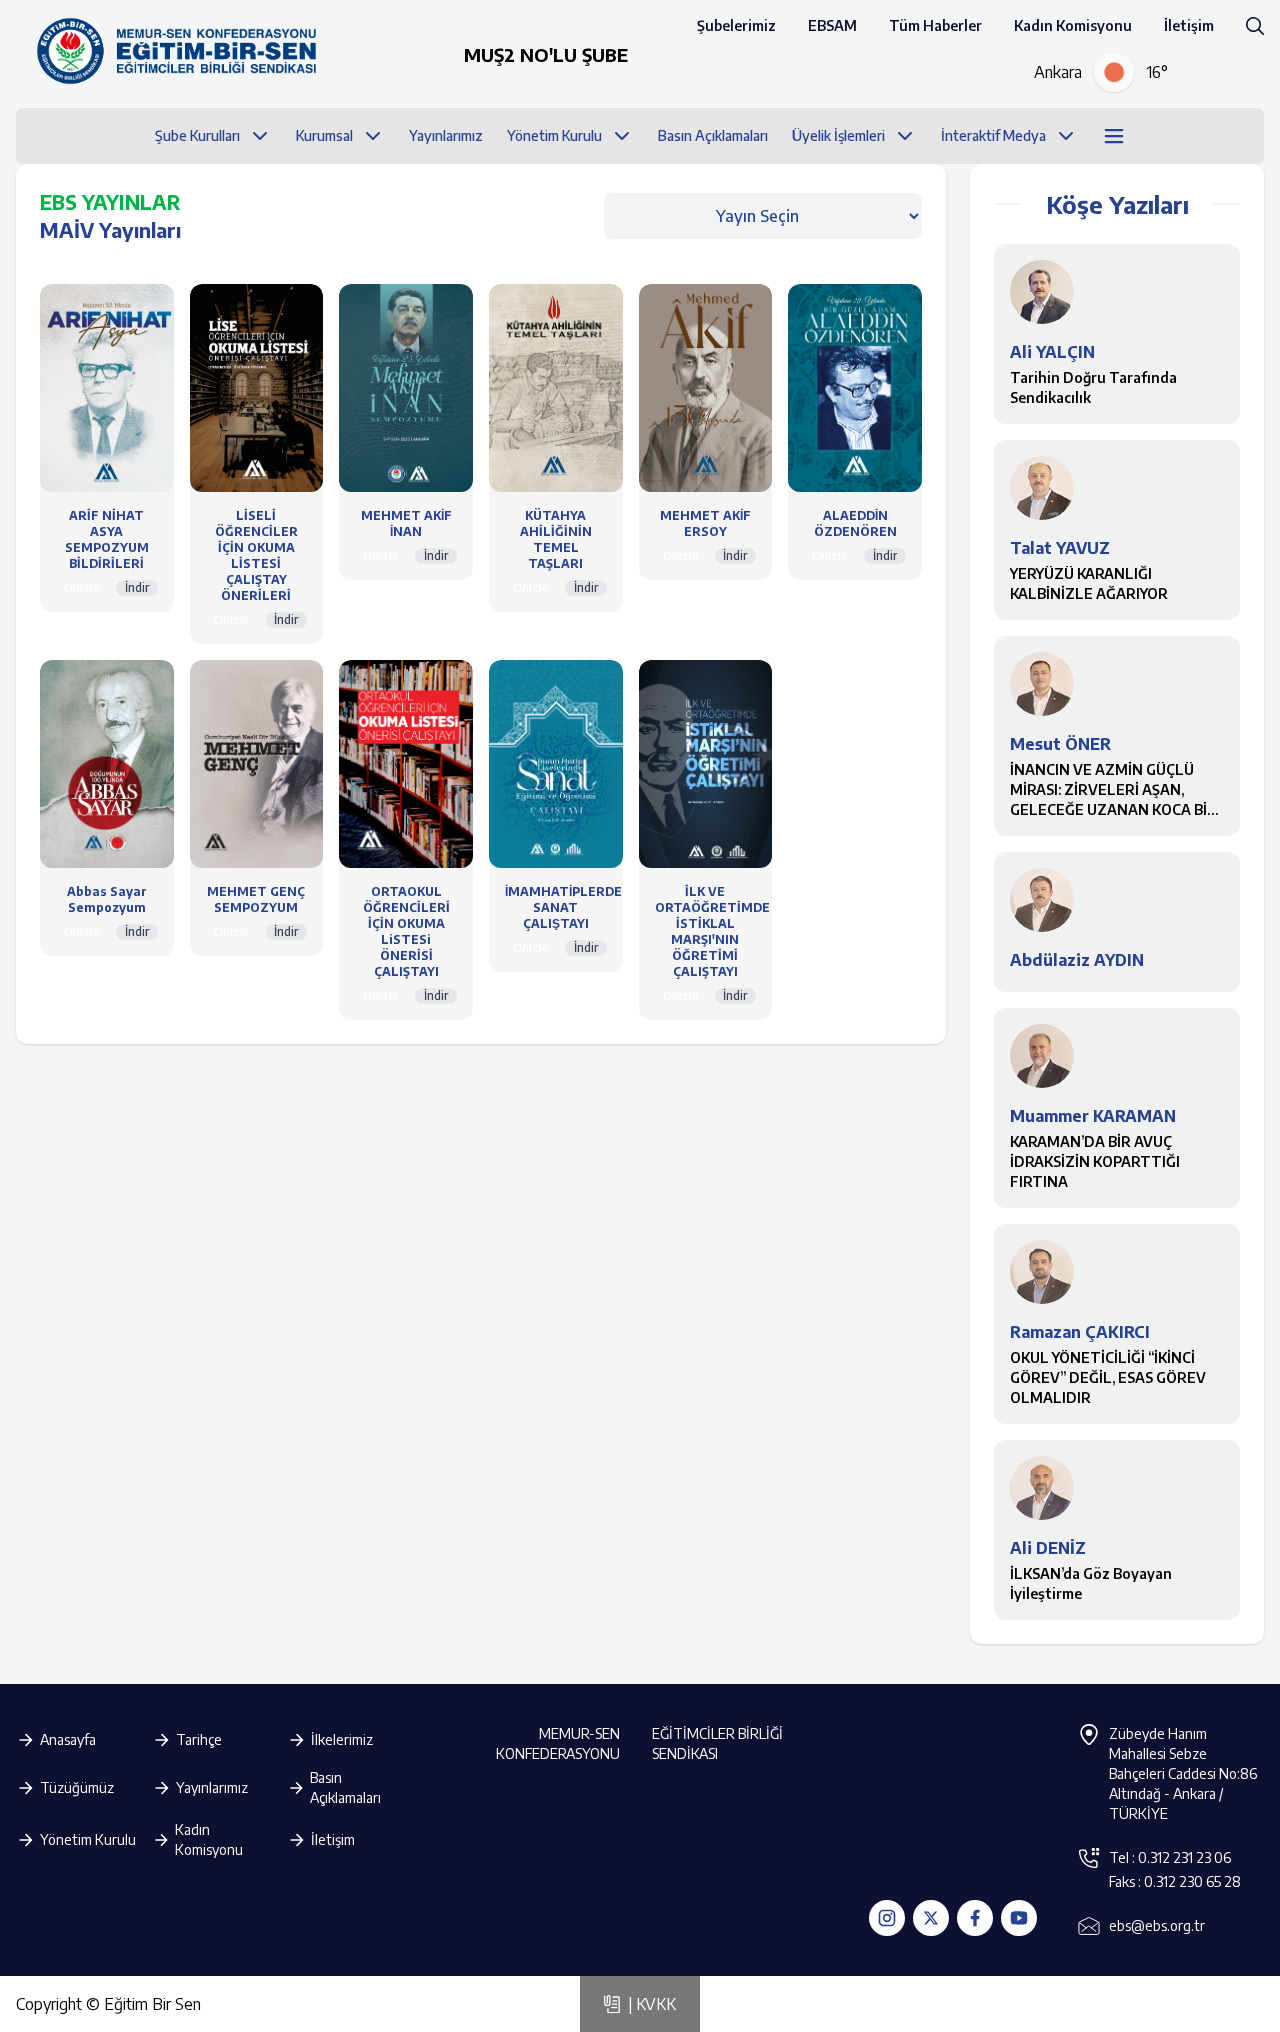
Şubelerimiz (736, 25)
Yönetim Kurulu (88, 1839)
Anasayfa (68, 1739)
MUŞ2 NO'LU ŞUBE (546, 54)
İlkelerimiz (342, 1739)
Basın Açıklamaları (345, 1787)
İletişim (1189, 25)
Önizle (82, 587)
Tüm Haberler (935, 25)
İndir (137, 587)
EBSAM (832, 25)
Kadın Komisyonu (1073, 25)
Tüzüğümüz (77, 1787)
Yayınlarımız (212, 1787)
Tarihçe (199, 1739)
